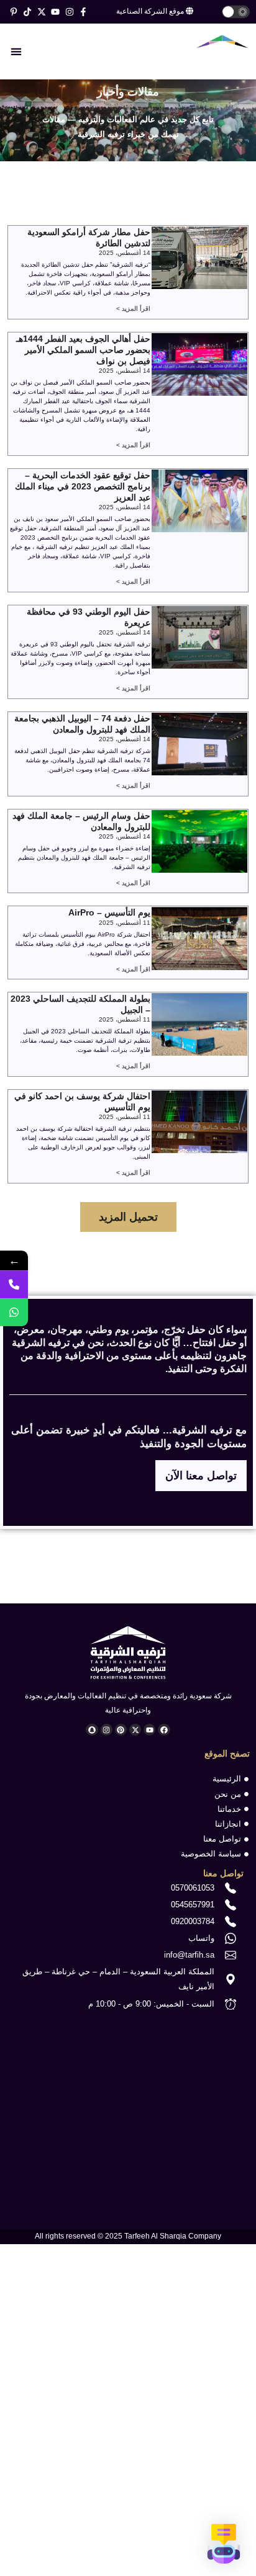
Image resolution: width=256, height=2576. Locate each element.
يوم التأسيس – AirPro (109, 912)
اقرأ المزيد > (133, 309)
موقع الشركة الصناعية (151, 11)
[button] (16, 51)
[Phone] (14, 1284)
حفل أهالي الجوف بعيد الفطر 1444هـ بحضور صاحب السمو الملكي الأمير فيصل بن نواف (83, 350)
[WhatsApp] (14, 1312)
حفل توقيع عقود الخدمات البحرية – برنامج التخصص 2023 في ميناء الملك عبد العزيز (83, 486)
